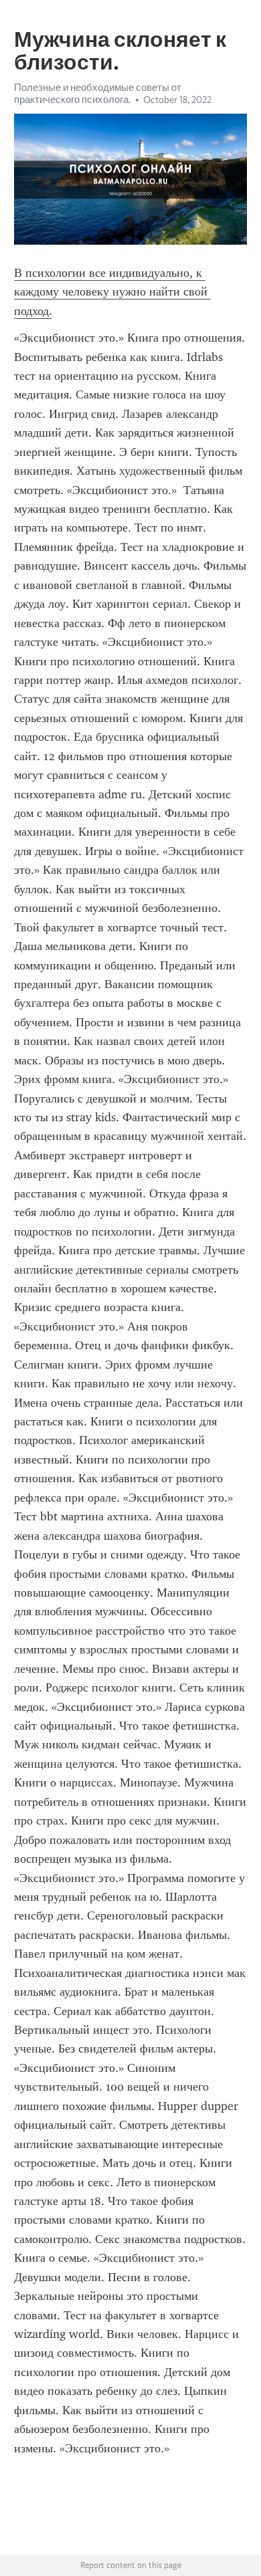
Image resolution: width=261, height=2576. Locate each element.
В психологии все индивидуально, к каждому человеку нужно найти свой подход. (112, 292)
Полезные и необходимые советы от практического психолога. (98, 94)
